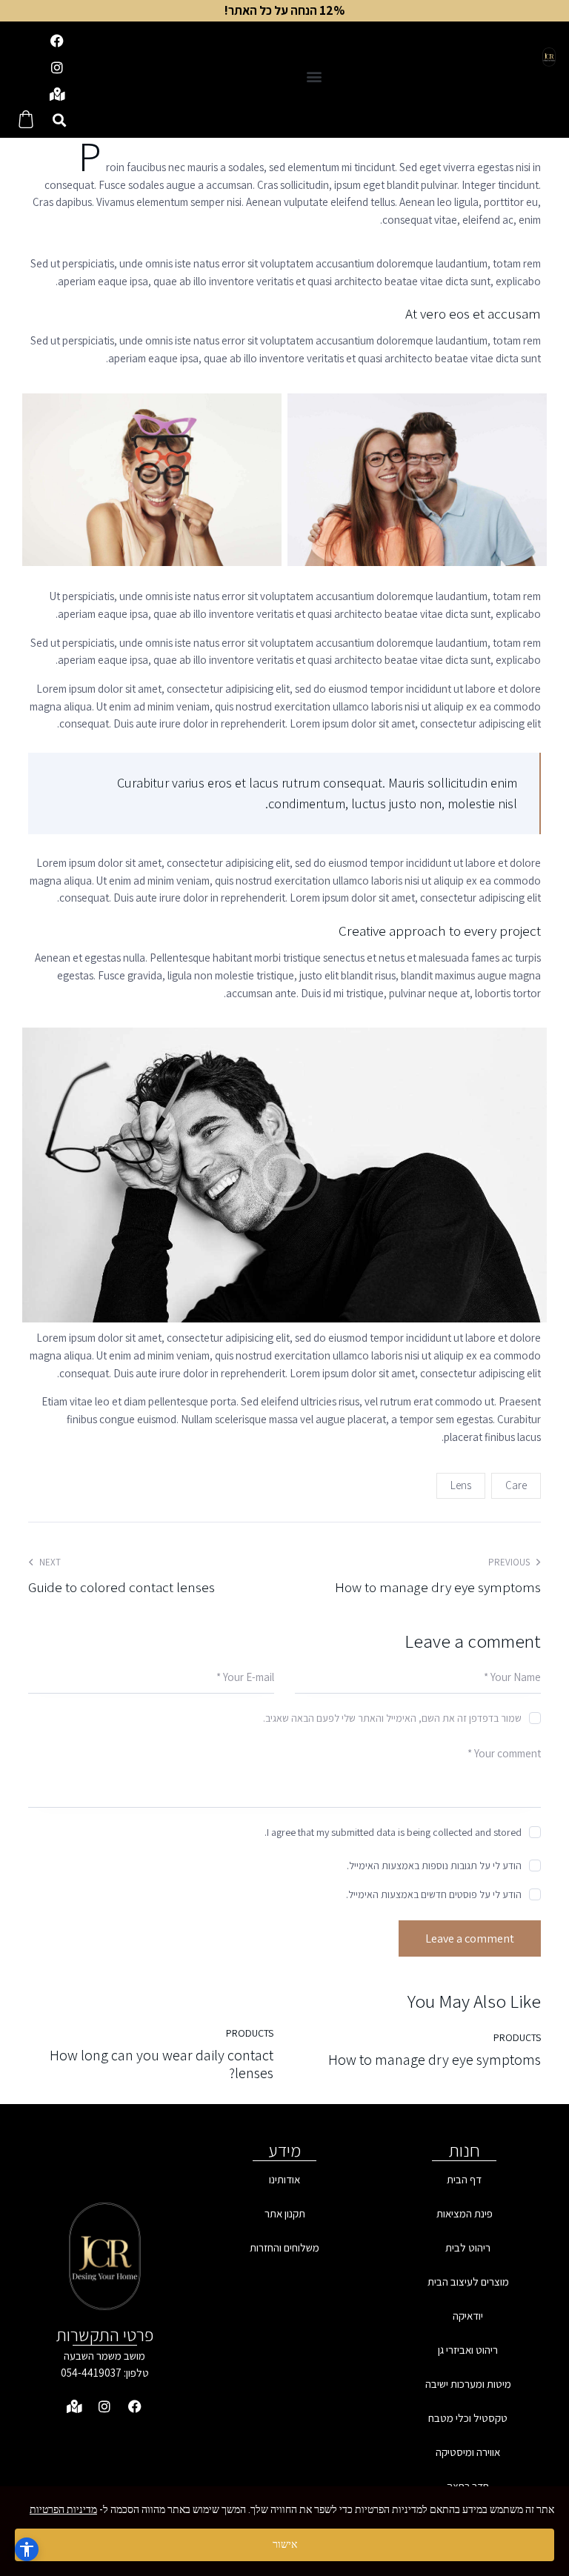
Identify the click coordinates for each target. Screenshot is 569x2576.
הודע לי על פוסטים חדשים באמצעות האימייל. (434, 1894)
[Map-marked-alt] (57, 94)
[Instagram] (57, 67)
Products (517, 2037)
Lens (461, 1485)
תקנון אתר (285, 2213)
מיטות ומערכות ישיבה (468, 2384)
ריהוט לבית (468, 2247)
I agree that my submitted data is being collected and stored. (393, 1832)
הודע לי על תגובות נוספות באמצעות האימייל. (434, 1866)
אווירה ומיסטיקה (468, 2452)
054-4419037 (91, 2373)
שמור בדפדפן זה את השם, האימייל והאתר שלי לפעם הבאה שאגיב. (392, 1718)
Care (516, 1485)
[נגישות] (27, 2549)
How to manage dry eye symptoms (435, 2060)
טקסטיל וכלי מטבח (468, 2418)
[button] (315, 76)
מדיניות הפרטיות (63, 2509)
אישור (285, 2544)
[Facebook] (57, 41)
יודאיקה (468, 2316)
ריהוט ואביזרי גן (468, 2350)
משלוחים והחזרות (284, 2247)
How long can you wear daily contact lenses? (162, 2064)
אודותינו (284, 2179)
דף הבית (464, 2179)
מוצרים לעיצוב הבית (468, 2282)
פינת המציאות (465, 2213)
